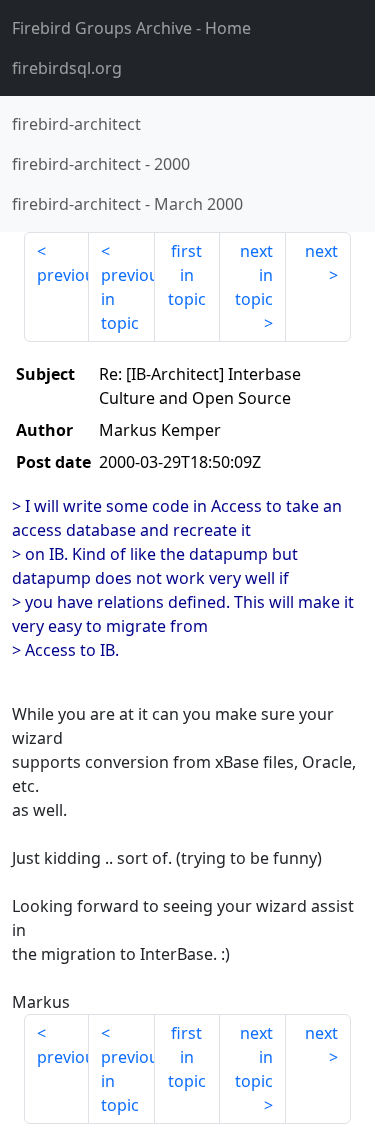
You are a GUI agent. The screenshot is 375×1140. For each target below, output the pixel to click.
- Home (131, 28)
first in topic (187, 275)
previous (63, 275)
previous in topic (127, 299)
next (321, 251)
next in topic (254, 275)
